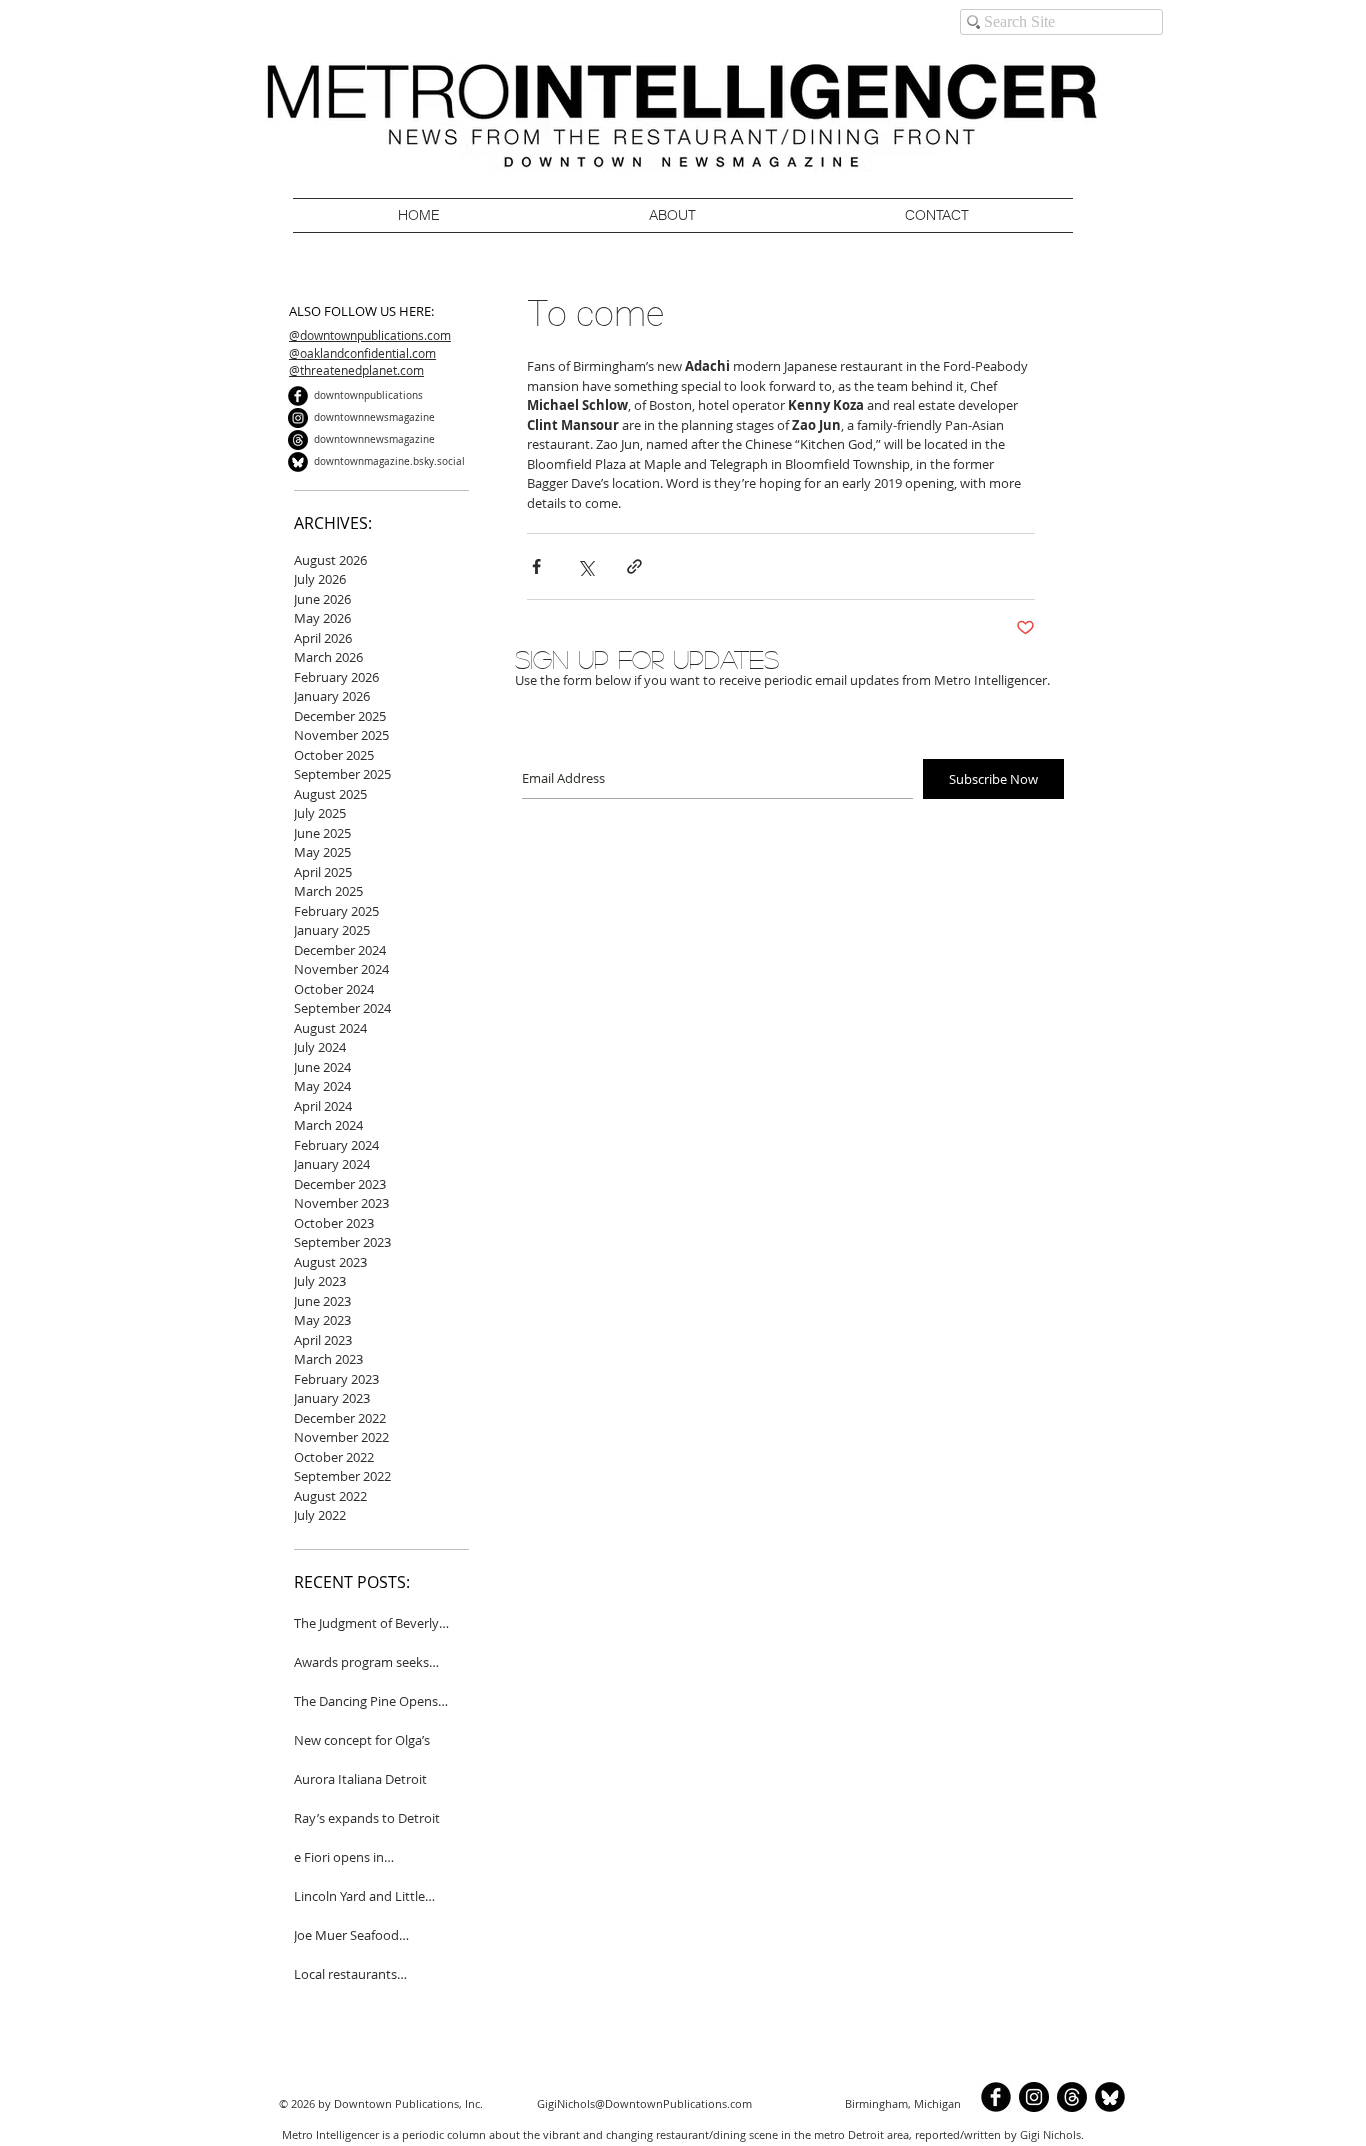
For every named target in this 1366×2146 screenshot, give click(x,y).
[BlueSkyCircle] (298, 462)
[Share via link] (634, 566)
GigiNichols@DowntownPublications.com (644, 2103)
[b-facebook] (298, 396)
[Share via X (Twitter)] (585, 566)
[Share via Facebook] (536, 566)
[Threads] (298, 440)
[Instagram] (298, 418)
